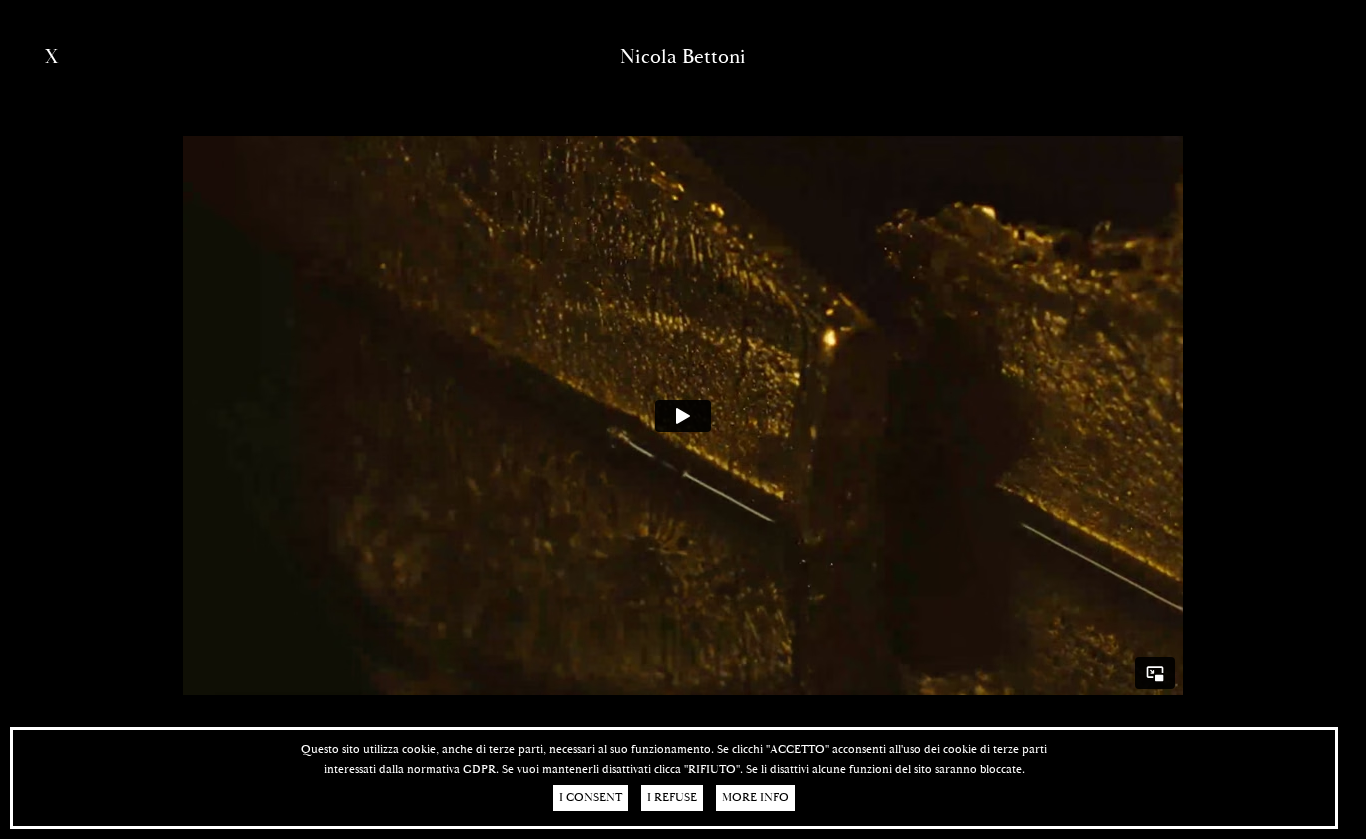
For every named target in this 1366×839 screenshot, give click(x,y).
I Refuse (672, 797)
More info (755, 797)
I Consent (590, 797)
